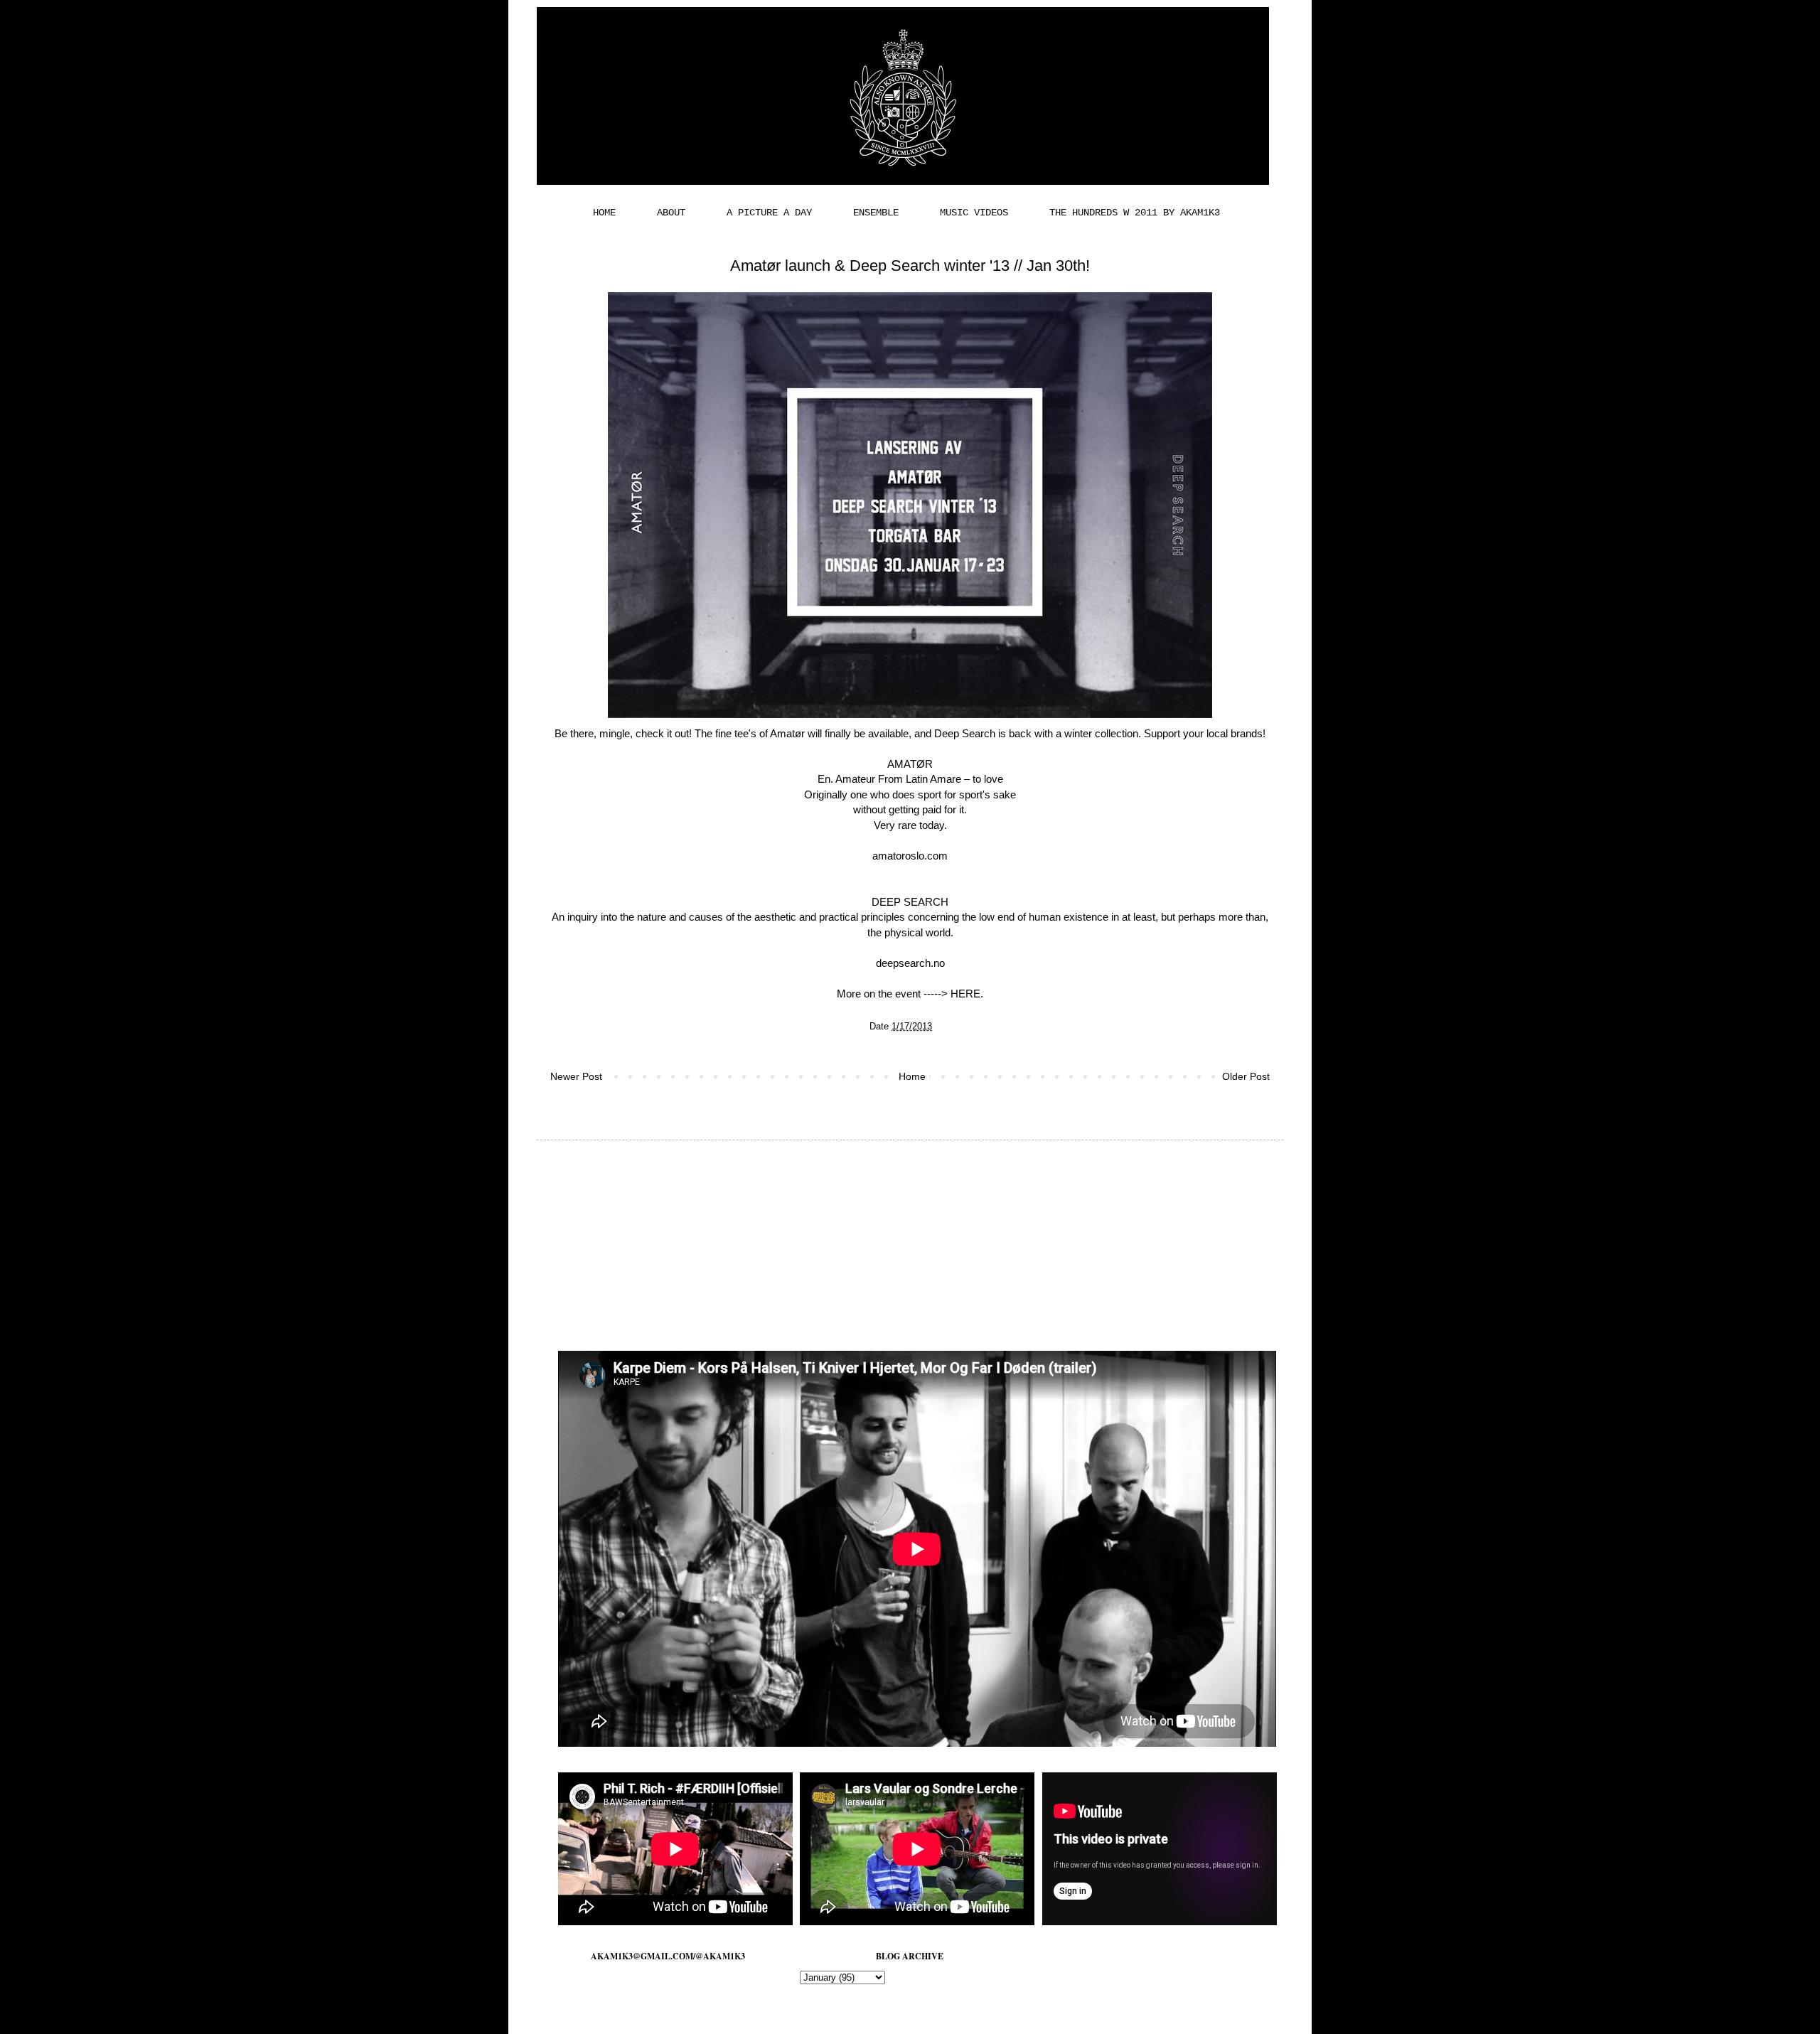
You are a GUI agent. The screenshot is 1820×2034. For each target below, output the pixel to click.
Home (912, 1076)
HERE (965, 994)
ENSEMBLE (876, 213)
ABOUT (671, 213)
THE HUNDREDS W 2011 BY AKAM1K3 (1135, 213)
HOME (604, 213)
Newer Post (576, 1076)
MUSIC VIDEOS (974, 213)
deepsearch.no (910, 963)
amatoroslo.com (910, 856)
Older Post (1246, 1076)
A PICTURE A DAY (769, 213)
